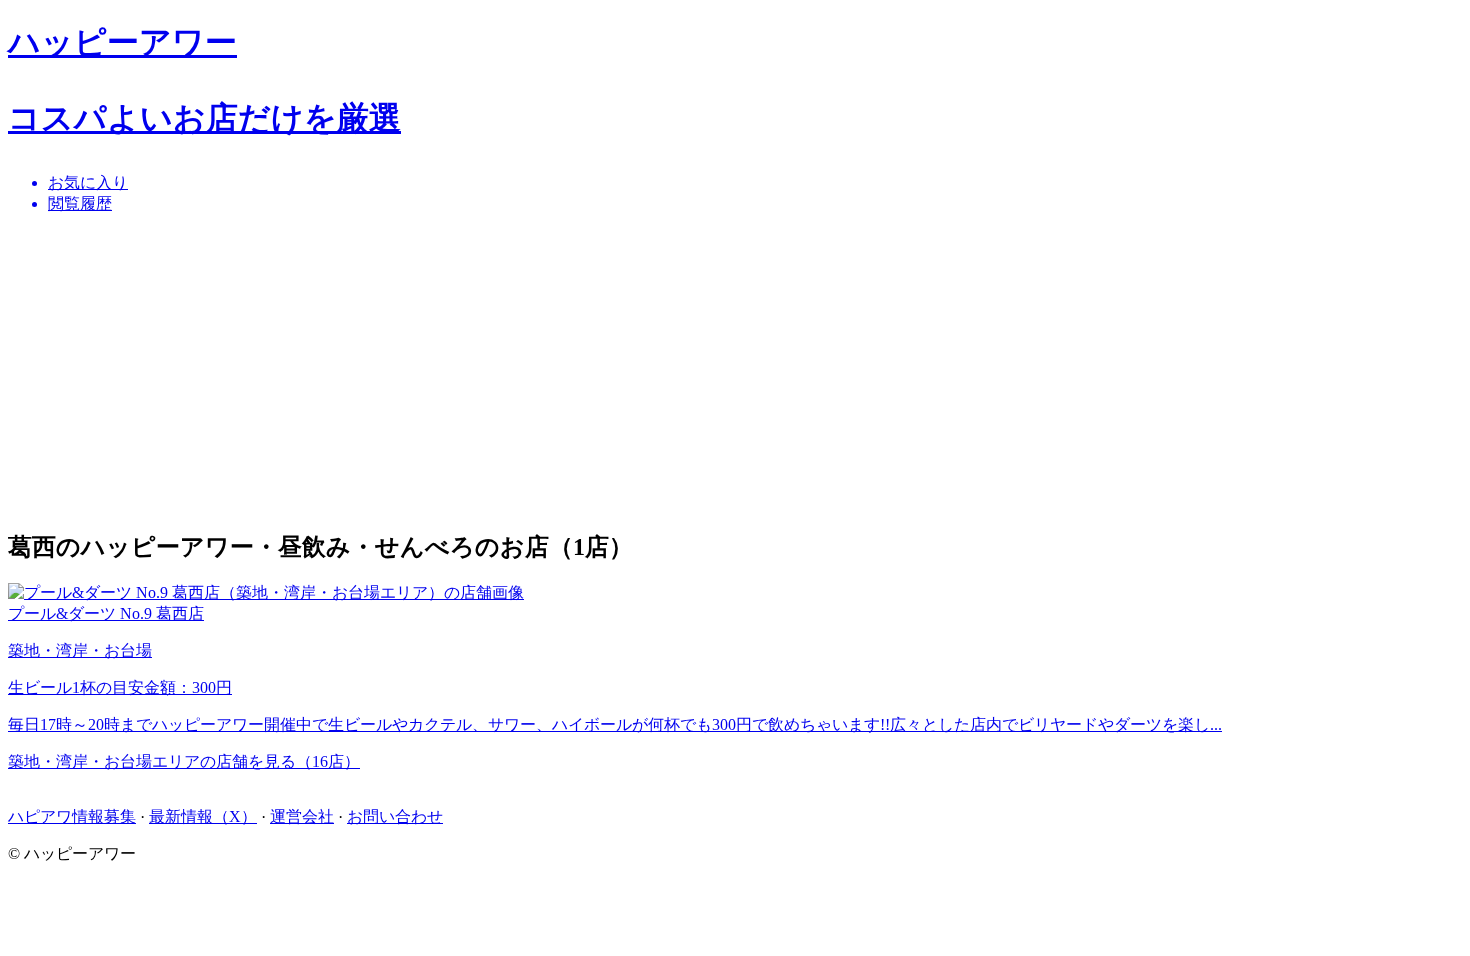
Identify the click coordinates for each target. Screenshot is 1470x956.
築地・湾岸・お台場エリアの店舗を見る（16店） (184, 761)
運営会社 (302, 816)
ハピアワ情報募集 (72, 816)
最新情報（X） (203, 816)
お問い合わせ (395, 816)
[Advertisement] (608, 371)
